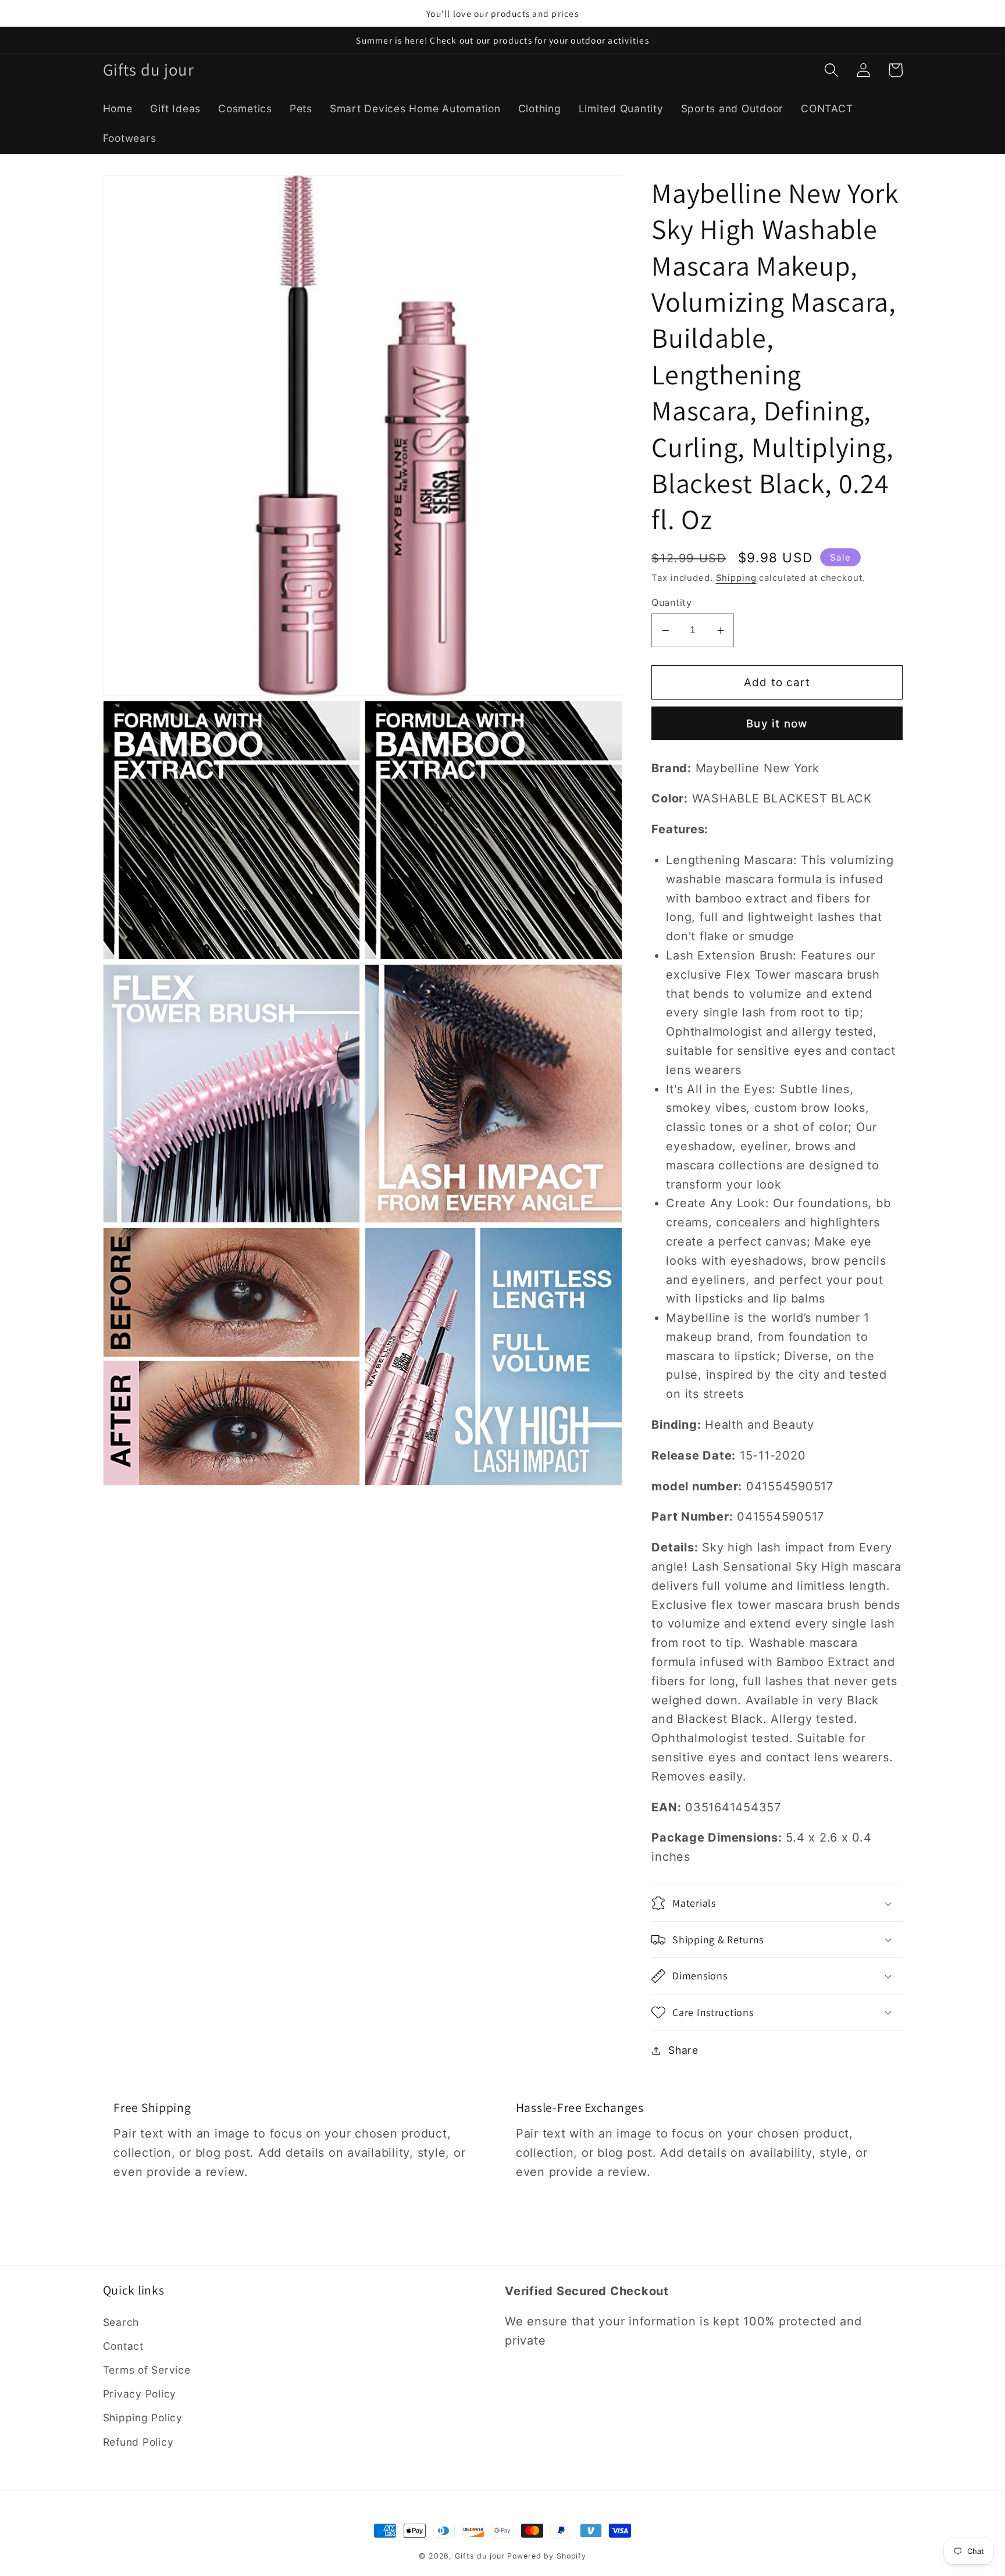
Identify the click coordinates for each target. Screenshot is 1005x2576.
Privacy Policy (140, 2394)
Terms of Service (147, 2370)
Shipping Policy (143, 2418)
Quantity (671, 602)
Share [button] (683, 2050)
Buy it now (777, 724)
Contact (123, 2346)
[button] (831, 70)
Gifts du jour (480, 2556)
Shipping (736, 578)
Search (121, 2322)
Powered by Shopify (547, 2556)
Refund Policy (138, 2442)
